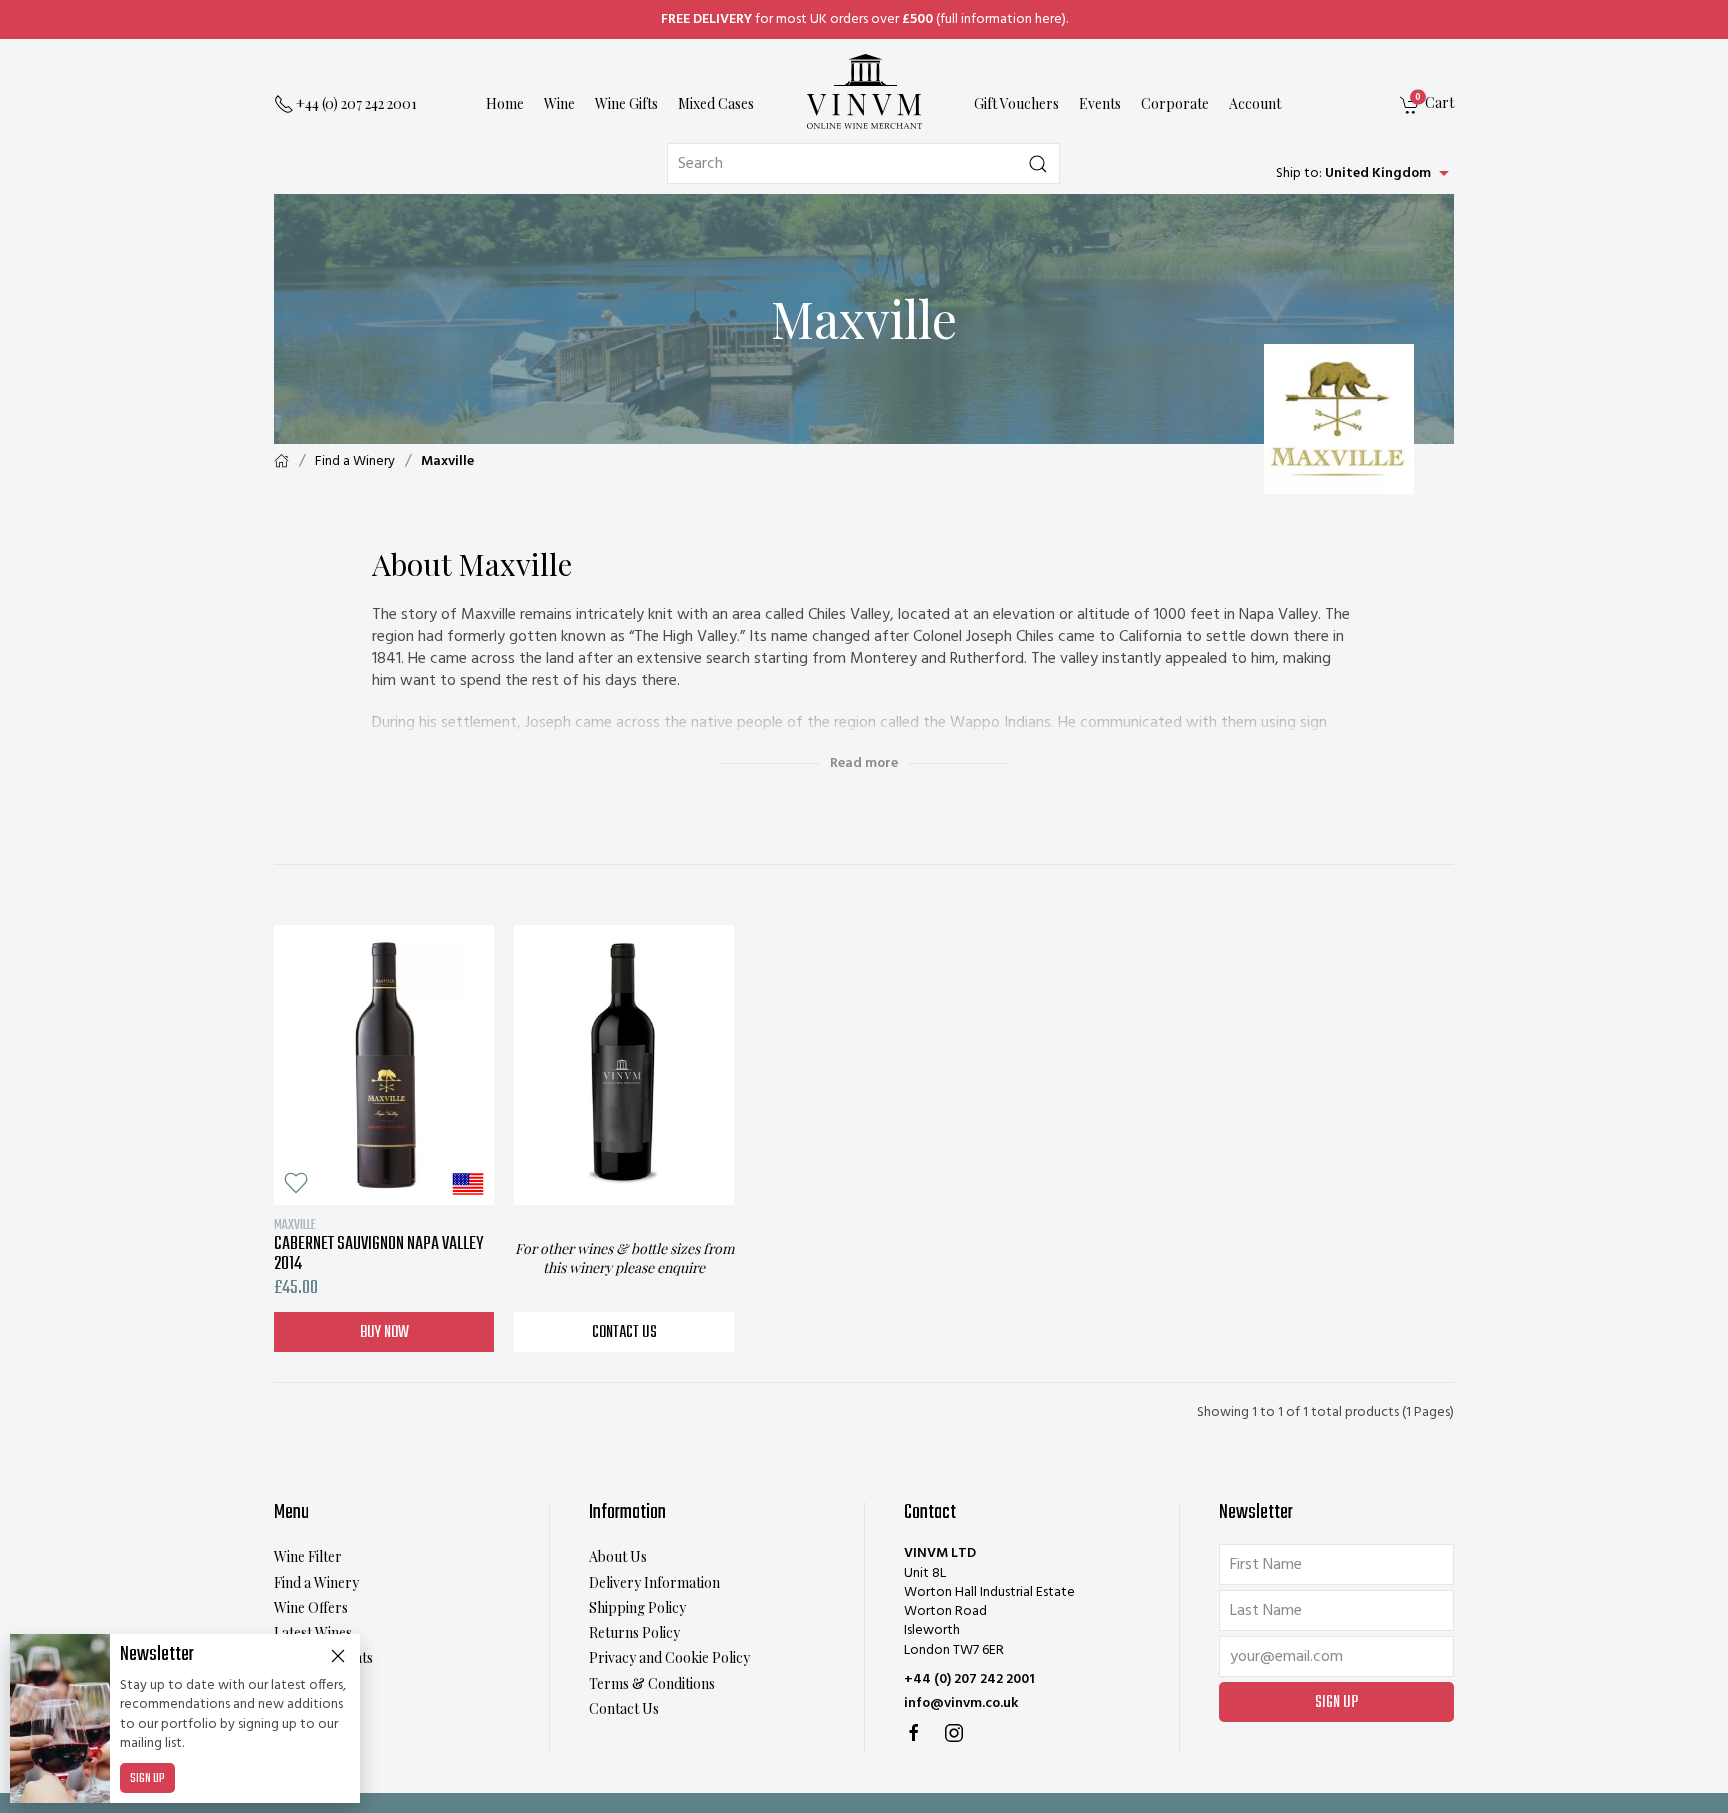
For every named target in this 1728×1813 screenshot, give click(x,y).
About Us (618, 1556)
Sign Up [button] (1336, 1703)
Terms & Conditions (652, 1683)
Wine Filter (308, 1556)
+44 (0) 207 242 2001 (969, 1679)
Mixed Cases (716, 104)
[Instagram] (954, 1733)
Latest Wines (313, 1632)
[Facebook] (914, 1733)
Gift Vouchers (1016, 104)
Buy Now (384, 1333)
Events (1100, 104)
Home (505, 104)
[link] (1427, 105)
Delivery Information (654, 1582)
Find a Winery (355, 461)
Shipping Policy (637, 1607)
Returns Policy (634, 1632)
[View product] (384, 1065)
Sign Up (147, 1779)
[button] (296, 1183)
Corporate (1175, 104)
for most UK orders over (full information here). (864, 19)
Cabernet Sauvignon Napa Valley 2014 (378, 1245)
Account (1255, 104)
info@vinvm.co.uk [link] (961, 1703)
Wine (559, 104)
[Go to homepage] (864, 91)
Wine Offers (311, 1607)
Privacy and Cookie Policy (669, 1657)
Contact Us (624, 1333)
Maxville (447, 461)
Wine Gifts (626, 104)
